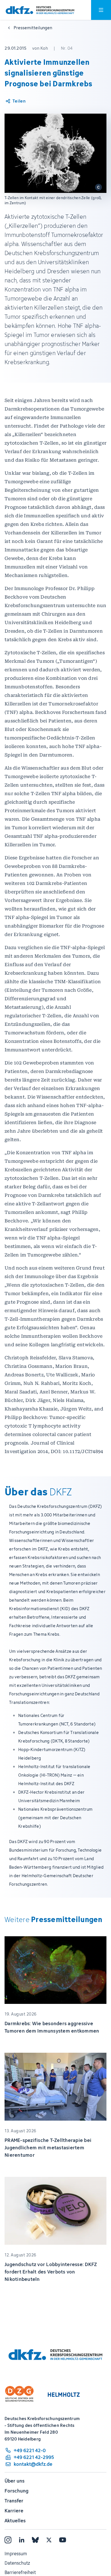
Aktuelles (15, 2521)
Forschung (17, 2491)
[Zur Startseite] (40, 10)
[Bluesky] (35, 2540)
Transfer (14, 2501)
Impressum (16, 2554)
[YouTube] (63, 2540)
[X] (49, 2540)
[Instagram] (8, 2540)
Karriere (14, 2511)
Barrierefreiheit (20, 2572)
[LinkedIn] (22, 2540)
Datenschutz (17, 2563)
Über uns (15, 2481)
